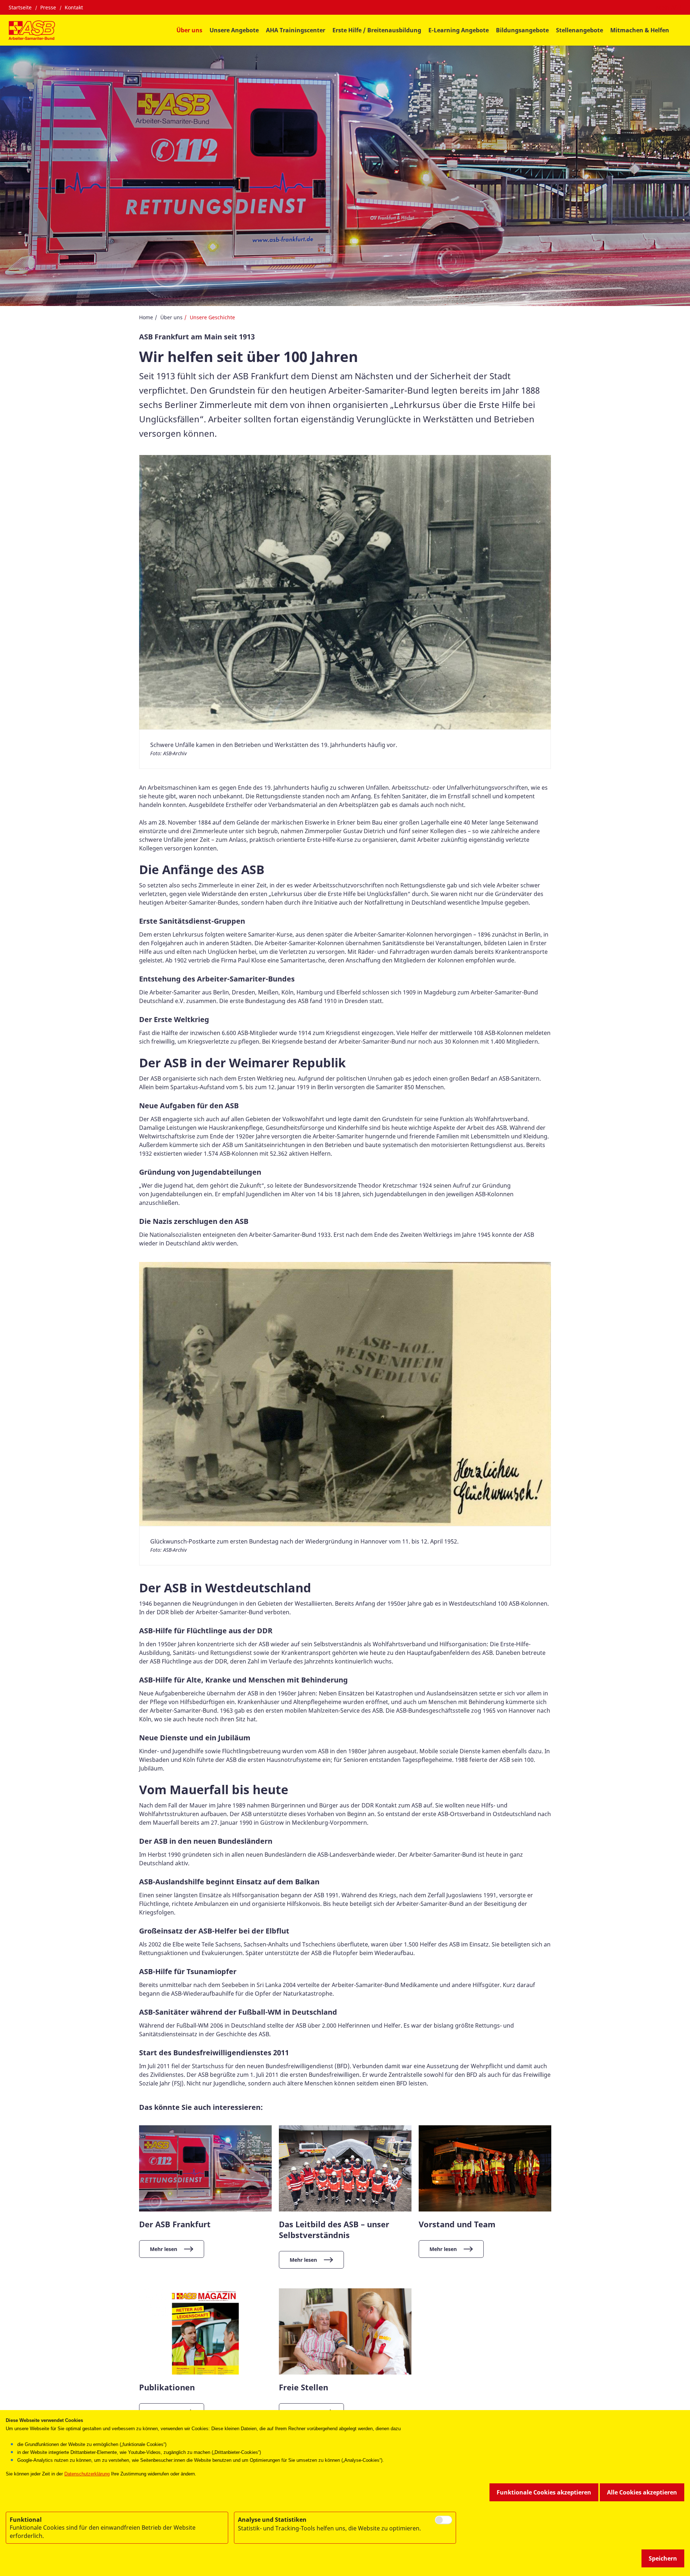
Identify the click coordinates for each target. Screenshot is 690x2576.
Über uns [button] (189, 30)
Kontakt (74, 7)
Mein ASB (669, 8)
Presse (48, 7)
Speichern (663, 2558)
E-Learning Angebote (459, 30)
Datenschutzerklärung (87, 2474)
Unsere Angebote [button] (234, 30)
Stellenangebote (579, 30)
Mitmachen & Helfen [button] (640, 30)
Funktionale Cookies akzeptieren (544, 2492)
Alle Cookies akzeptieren (642, 2492)
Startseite (20, 7)
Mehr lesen (164, 2249)
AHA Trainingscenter (296, 30)
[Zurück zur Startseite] (32, 30)
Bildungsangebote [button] (522, 30)
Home (146, 317)
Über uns (171, 317)
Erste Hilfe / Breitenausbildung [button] (377, 30)
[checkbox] (443, 2520)
